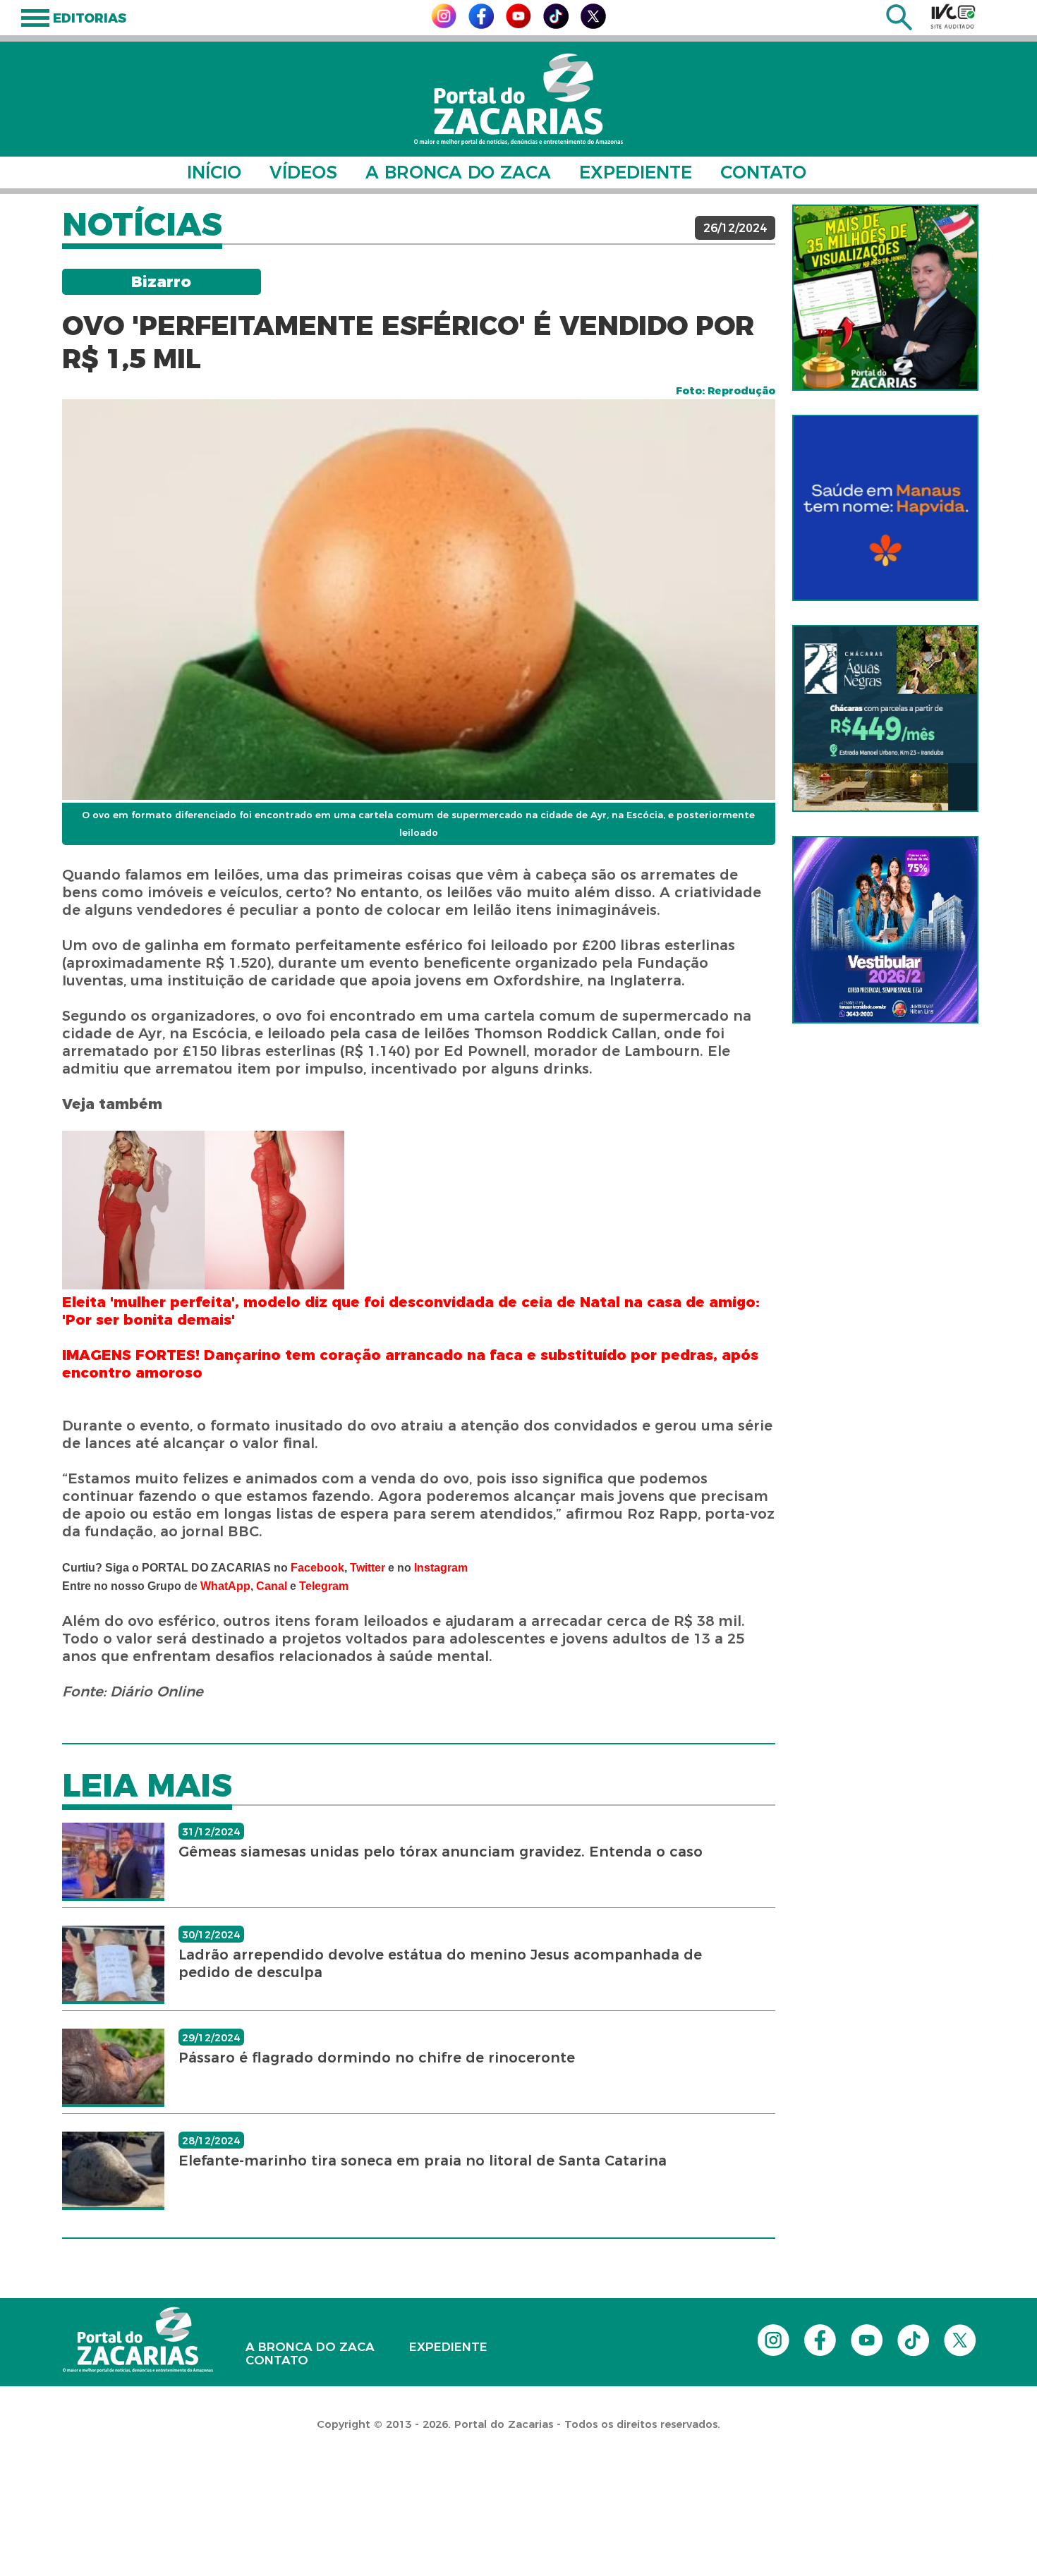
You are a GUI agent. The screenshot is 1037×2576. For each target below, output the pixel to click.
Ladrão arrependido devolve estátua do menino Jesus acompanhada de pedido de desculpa (440, 1963)
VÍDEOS (303, 172)
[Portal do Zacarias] (518, 99)
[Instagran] (444, 24)
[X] (593, 25)
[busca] (899, 26)
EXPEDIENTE (636, 172)
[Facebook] (481, 25)
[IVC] (953, 16)
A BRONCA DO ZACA (458, 172)
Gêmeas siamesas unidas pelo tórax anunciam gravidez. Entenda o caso (441, 1852)
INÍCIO (214, 172)
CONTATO (763, 172)
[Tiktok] (556, 25)
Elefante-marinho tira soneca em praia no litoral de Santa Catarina (423, 2161)
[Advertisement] (257, 2485)
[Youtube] (518, 24)
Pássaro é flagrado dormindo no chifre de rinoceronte (377, 2058)
